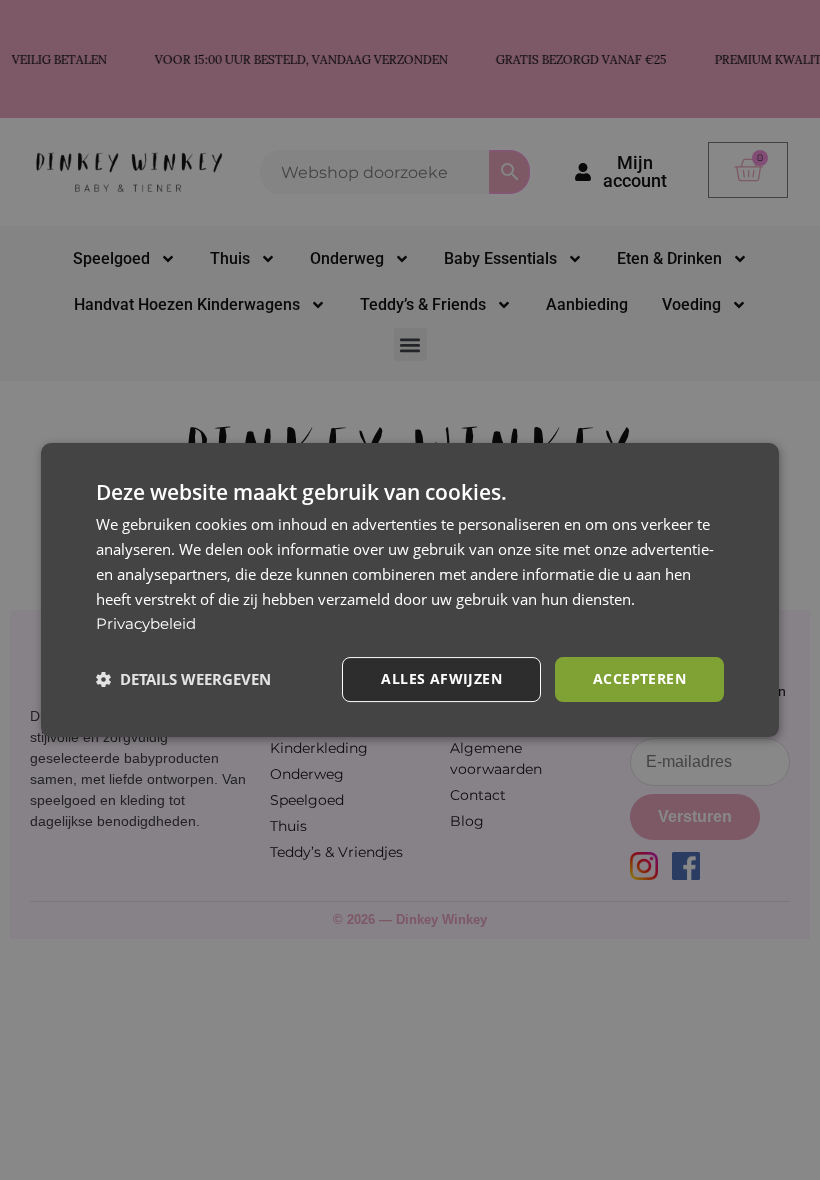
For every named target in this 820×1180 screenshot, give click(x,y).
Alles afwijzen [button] (441, 678)
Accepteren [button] (639, 678)
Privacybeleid (146, 623)
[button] (183, 680)
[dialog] (410, 590)
